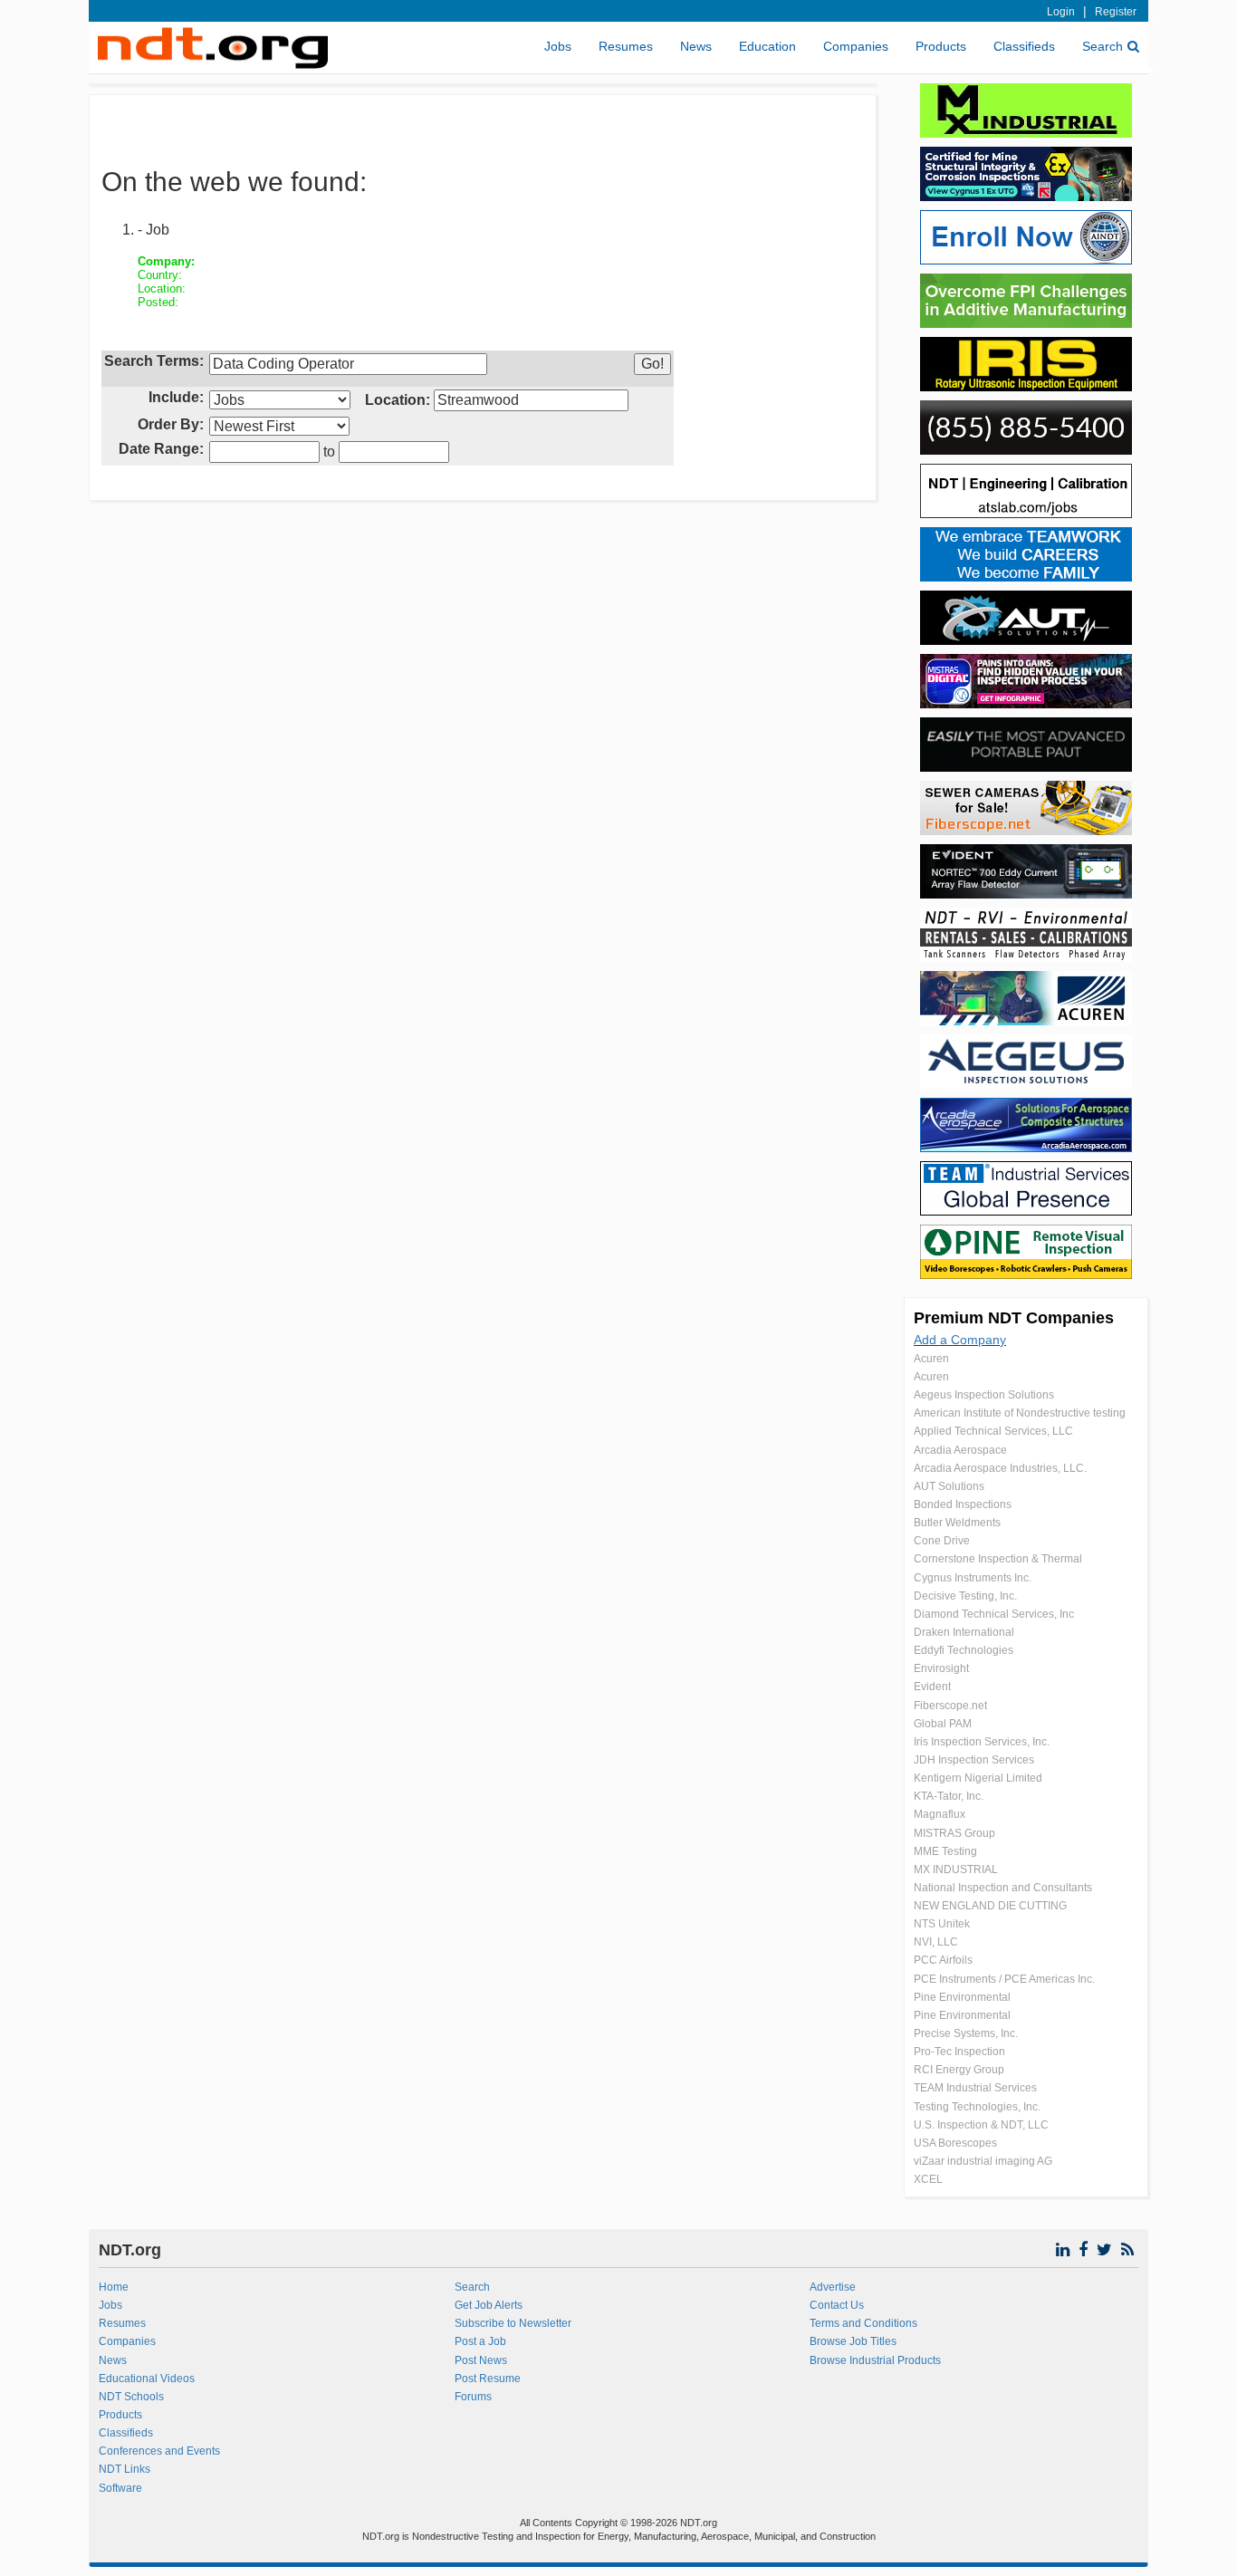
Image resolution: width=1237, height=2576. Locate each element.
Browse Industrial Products (875, 2360)
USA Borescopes (955, 2143)
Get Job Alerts (489, 2305)
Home (114, 2287)
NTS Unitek (942, 1924)
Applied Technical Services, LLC (993, 1431)
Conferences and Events (159, 2451)
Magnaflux (940, 1814)
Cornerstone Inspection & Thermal (998, 1559)
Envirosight (941, 1668)
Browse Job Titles (853, 2341)
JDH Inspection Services (974, 1760)
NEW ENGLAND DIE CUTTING (990, 1906)
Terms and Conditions (863, 2323)
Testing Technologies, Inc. (977, 2107)
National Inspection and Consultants (1003, 1888)
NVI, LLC (936, 1942)
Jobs (558, 46)
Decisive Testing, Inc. (965, 1596)
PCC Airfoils (943, 1960)
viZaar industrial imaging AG (983, 2161)
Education (767, 46)
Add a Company (960, 1340)
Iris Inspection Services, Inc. (982, 1742)
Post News (481, 2360)
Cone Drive (942, 1541)
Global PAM (943, 1724)
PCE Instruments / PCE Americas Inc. (1004, 1979)
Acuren (931, 1359)
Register (1116, 12)
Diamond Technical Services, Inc (994, 1614)
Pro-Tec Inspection (959, 2052)
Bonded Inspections (963, 1504)
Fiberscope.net (950, 1706)
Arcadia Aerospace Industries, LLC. (1000, 1468)
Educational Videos (147, 2379)
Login (1061, 12)
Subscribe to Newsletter (513, 2323)
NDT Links (125, 2469)
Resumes (626, 46)
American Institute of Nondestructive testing (1020, 1413)
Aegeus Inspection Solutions (984, 1395)
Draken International (964, 1632)
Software (120, 2488)
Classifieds (1024, 46)
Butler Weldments (957, 1523)
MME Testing (945, 1851)
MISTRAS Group (954, 1833)
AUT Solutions (949, 1486)
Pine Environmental (962, 1997)
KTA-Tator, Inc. (949, 1796)
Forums (473, 2397)
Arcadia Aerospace (960, 1450)
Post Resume (488, 2379)
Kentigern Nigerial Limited (978, 1778)
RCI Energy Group (959, 2070)
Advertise (833, 2287)
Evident (932, 1687)
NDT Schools (131, 2397)
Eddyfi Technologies (964, 1650)
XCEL (928, 2179)
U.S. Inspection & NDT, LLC (981, 2125)
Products (941, 46)
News (696, 46)
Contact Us (837, 2305)
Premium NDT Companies (1014, 1318)
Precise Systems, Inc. (966, 2033)
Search (1103, 46)
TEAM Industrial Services (975, 2088)
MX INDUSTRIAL (956, 1870)
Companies (856, 46)
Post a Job (480, 2341)
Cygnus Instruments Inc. (973, 1578)
